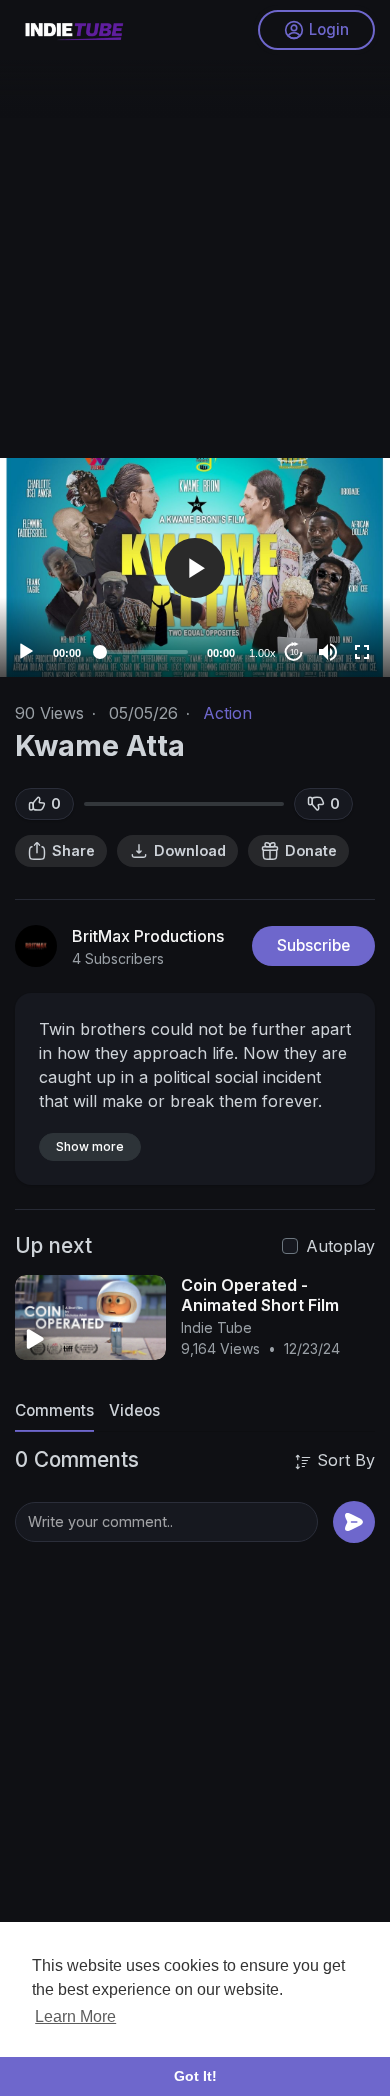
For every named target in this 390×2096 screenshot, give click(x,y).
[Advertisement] (195, 255)
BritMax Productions (148, 936)
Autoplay (340, 1246)
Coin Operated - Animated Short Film (260, 1295)
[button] (195, 568)
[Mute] (328, 652)
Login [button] (329, 29)
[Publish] (354, 1522)
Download (190, 850)
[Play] (26, 652)
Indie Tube (216, 1327)
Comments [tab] (54, 1410)
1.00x (262, 653)
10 (294, 652)
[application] (195, 567)
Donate (311, 850)
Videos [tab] (134, 1410)
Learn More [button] (75, 2016)
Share (73, 850)
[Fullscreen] (362, 652)
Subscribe (313, 945)
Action (227, 713)
